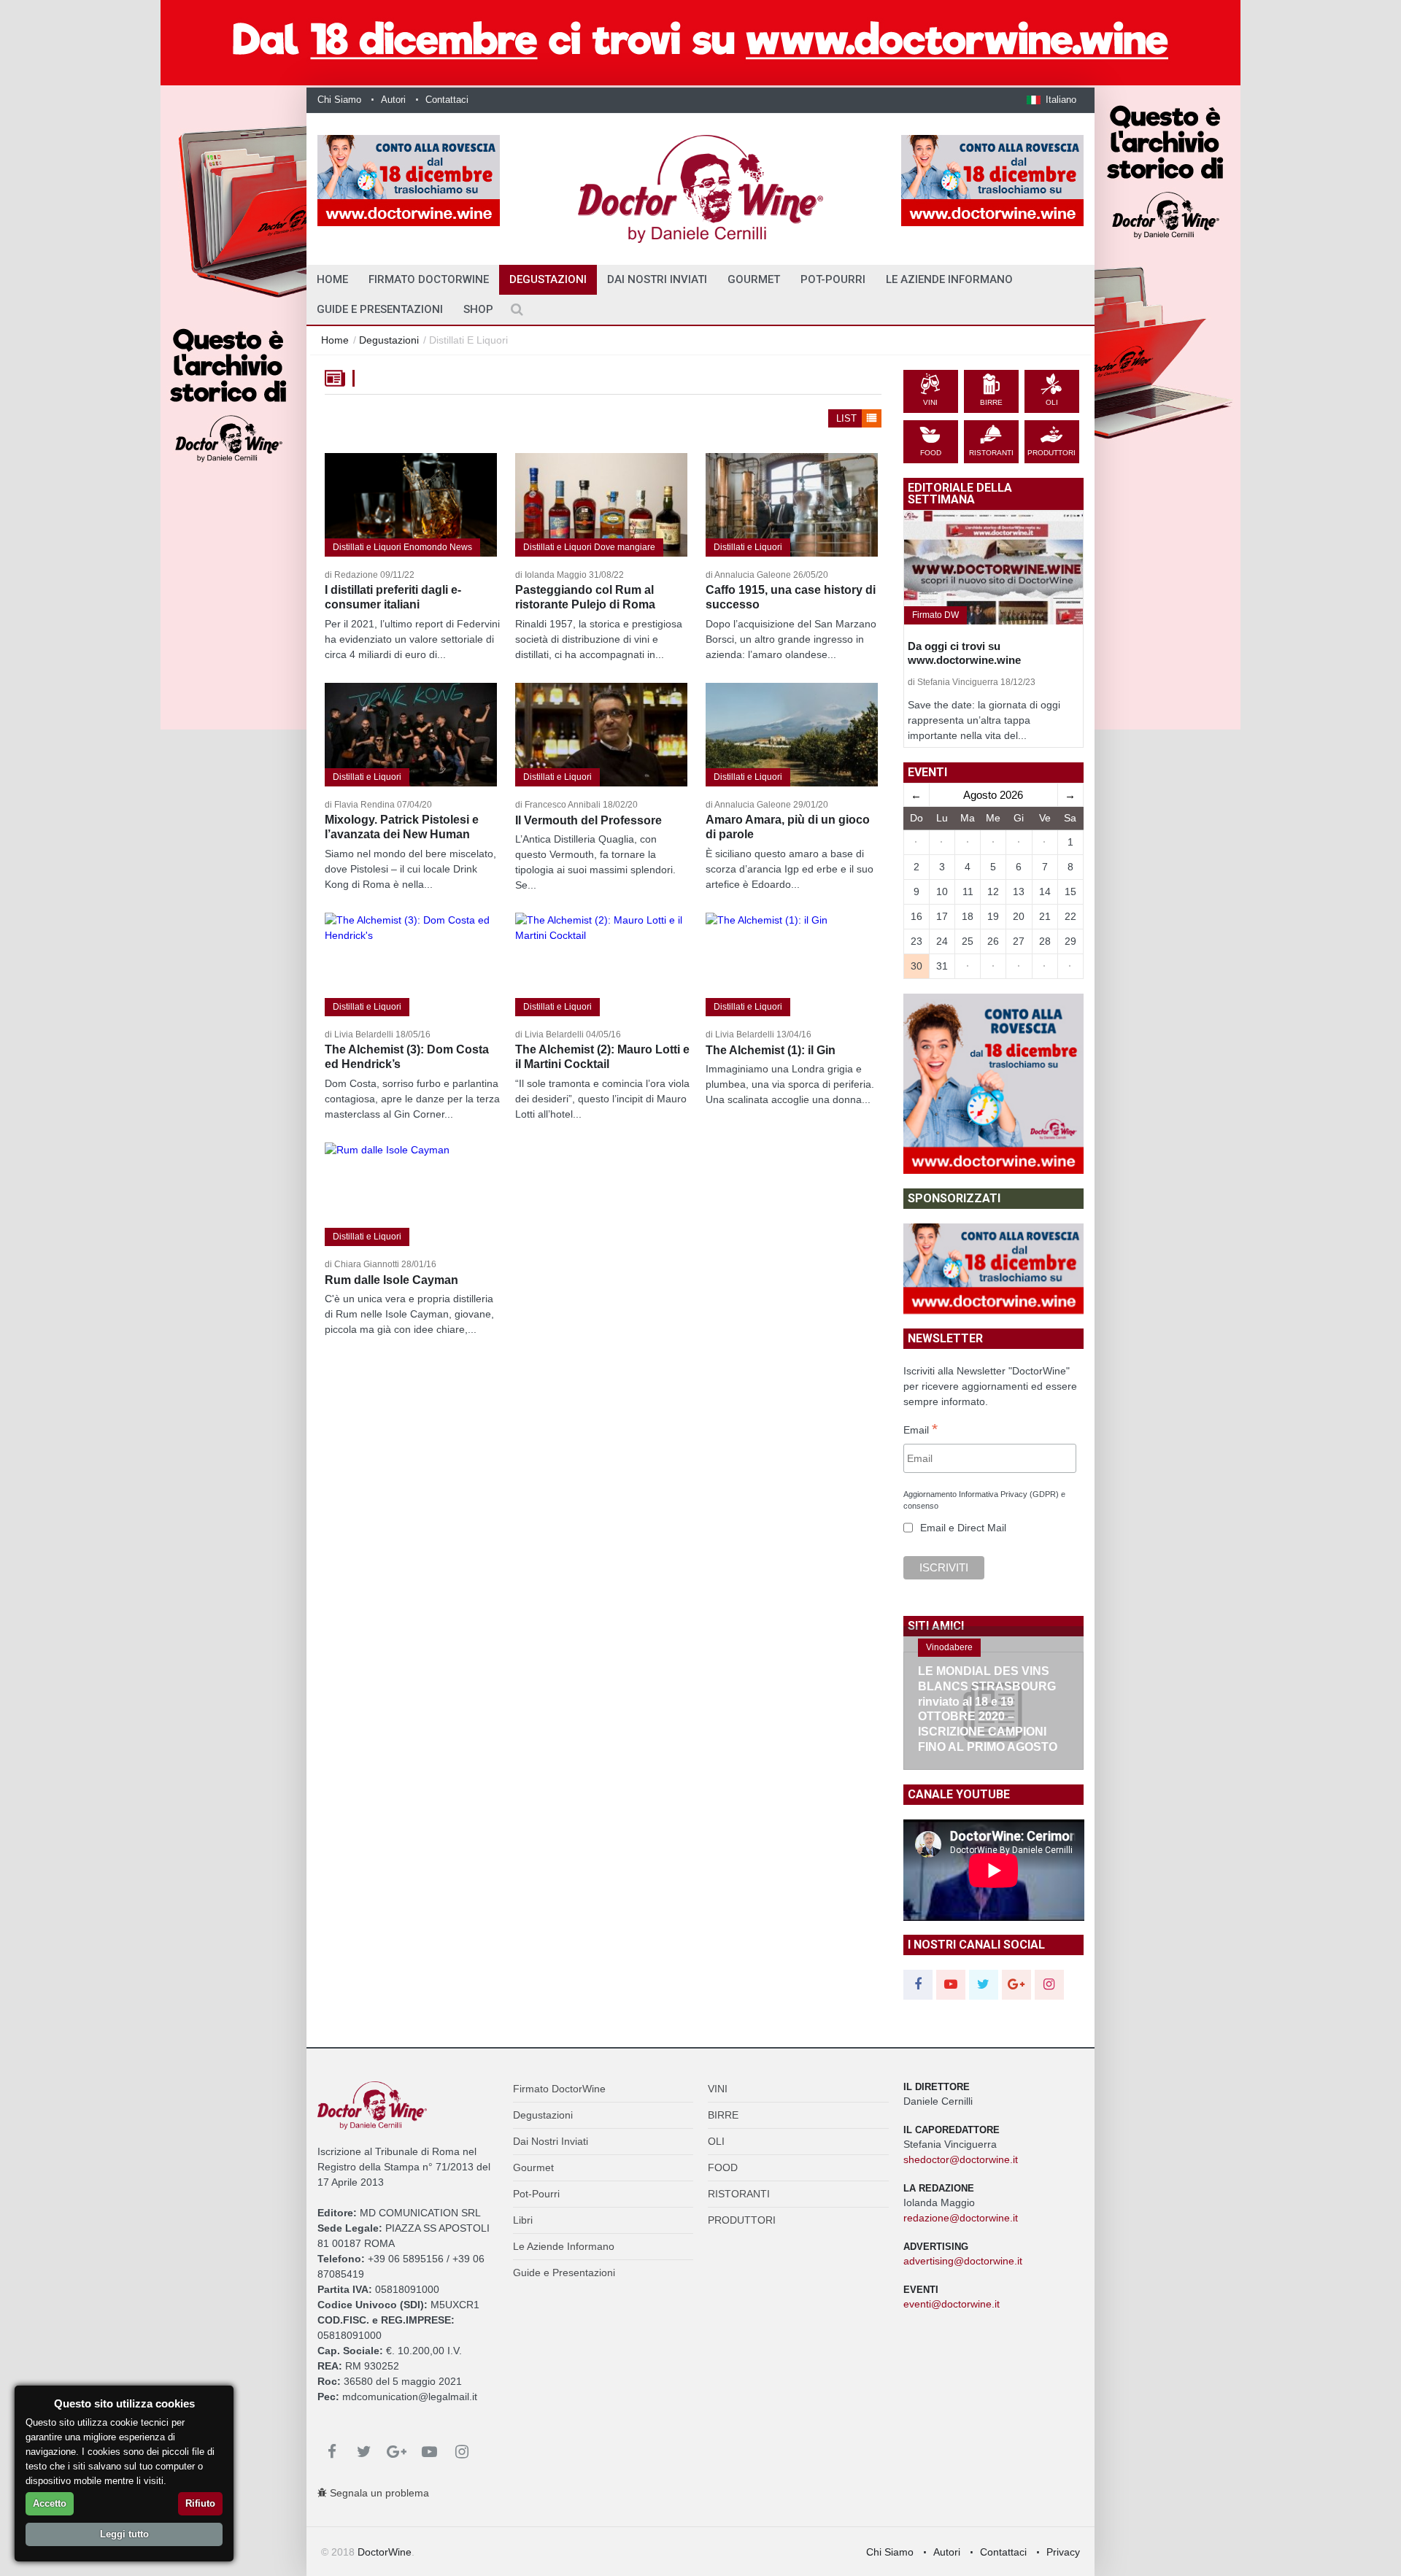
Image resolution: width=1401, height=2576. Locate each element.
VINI (718, 2089)
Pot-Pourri (833, 279)
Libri (523, 2220)
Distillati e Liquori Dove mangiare (589, 547)
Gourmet (754, 279)
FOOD (723, 2167)
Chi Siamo (339, 100)
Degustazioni (548, 279)
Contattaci (447, 100)
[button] (1051, 100)
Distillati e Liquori (748, 547)
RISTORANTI (739, 2194)
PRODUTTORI (742, 2220)
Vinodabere (949, 1647)
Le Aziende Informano (949, 279)
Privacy (1063, 2552)
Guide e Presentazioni (380, 309)
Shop (478, 309)
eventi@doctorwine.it (952, 2304)
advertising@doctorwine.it (963, 2261)
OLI (716, 2141)
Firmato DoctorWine (429, 279)
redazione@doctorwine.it (961, 2218)
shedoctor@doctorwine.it (961, 2159)
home (332, 279)
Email (921, 1431)
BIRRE (723, 2115)
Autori (393, 100)
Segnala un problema (378, 2493)
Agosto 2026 (993, 795)
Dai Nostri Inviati (657, 279)
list (848, 418)
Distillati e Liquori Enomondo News (402, 547)
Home (335, 340)
